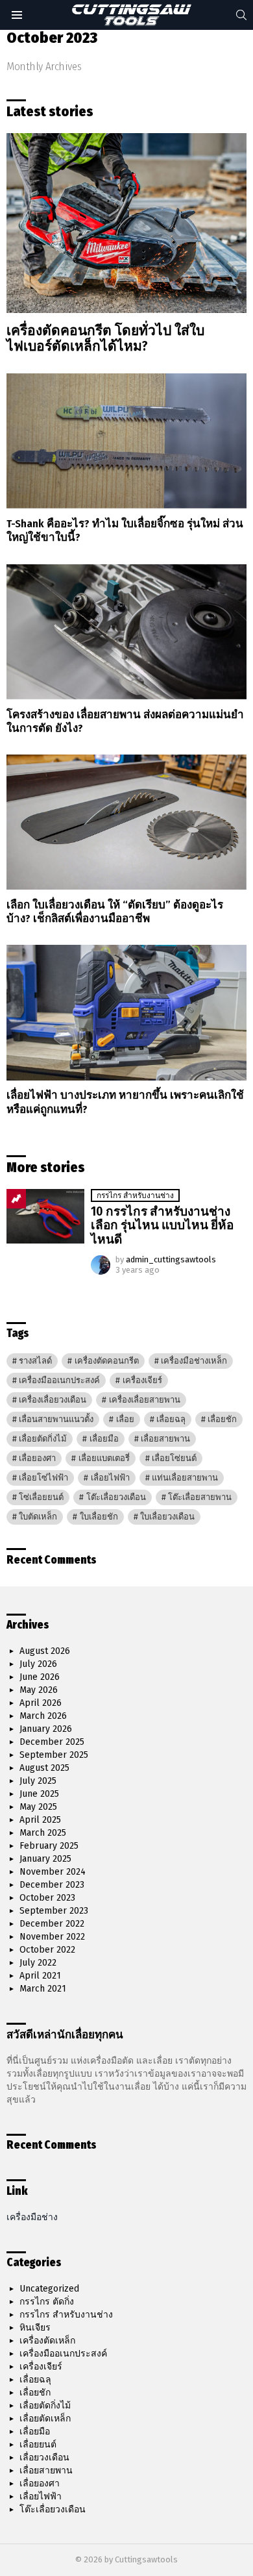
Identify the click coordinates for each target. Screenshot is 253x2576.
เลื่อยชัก (222, 1419)
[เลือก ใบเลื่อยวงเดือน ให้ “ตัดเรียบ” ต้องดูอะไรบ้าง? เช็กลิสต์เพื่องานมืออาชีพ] (126, 822)
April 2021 (40, 1976)
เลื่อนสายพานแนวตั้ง (56, 1419)
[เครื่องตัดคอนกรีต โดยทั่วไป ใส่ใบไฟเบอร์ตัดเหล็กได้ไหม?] (126, 223)
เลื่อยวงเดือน (44, 2457)
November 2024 (53, 1872)
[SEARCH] (241, 15)
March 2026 (43, 1716)
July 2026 (38, 1664)
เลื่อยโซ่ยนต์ (174, 1458)
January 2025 (45, 1859)
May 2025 (38, 1807)
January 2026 (46, 1729)
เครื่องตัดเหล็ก (47, 2341)
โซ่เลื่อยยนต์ (41, 1497)
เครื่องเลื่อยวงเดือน (53, 1400)
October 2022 (47, 1950)
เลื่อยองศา (37, 1458)
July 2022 (38, 1963)
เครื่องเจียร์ (142, 1380)
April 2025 (40, 1820)
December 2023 (52, 1885)
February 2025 (49, 1846)
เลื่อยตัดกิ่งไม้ (43, 1439)
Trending (16, 1199)
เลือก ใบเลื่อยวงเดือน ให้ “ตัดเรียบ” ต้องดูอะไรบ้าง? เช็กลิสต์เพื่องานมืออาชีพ (115, 912)
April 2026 (41, 1703)
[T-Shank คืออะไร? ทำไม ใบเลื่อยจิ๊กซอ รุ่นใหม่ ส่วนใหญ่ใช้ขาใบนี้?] (126, 441)
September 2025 (54, 1755)
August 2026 (45, 1651)
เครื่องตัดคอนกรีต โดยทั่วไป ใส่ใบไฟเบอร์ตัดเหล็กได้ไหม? (105, 338)
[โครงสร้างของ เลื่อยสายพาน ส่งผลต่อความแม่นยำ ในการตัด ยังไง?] (126, 632)
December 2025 (52, 1742)
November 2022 (52, 1937)
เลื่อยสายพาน (165, 1439)
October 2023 (47, 1898)
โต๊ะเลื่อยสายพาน (200, 1497)
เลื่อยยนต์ (38, 2445)
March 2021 (43, 1989)
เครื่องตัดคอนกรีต (107, 1361)
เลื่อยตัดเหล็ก (45, 2419)
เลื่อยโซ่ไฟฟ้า (43, 1478)
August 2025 (44, 1768)
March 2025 (43, 1833)
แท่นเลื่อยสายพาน (185, 1478)
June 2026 (40, 1677)
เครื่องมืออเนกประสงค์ (59, 1380)
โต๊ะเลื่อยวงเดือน (116, 1497)
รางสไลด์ (35, 1361)
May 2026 (39, 1690)
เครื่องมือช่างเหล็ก (194, 1361)
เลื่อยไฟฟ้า (110, 1478)
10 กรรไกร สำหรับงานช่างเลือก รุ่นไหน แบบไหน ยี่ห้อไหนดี (162, 1225)
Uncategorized (49, 2289)
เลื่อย (125, 1419)
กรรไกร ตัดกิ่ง (47, 2302)
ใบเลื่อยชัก (99, 1517)
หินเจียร (35, 2328)
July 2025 (38, 1781)
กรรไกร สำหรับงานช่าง (135, 1195)
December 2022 (52, 1924)
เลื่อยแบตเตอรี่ (104, 1458)
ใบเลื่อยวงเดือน (167, 1517)
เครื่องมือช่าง (32, 2217)
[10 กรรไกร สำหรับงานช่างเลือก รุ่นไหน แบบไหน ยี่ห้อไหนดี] (45, 1216)
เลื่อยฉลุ (171, 1419)
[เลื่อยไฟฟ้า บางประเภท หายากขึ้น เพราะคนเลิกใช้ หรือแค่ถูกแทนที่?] (126, 1012)
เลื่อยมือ (104, 1439)
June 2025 (39, 1794)
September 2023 (54, 1911)
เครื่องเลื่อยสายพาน (145, 1400)
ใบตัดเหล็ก (38, 1517)
